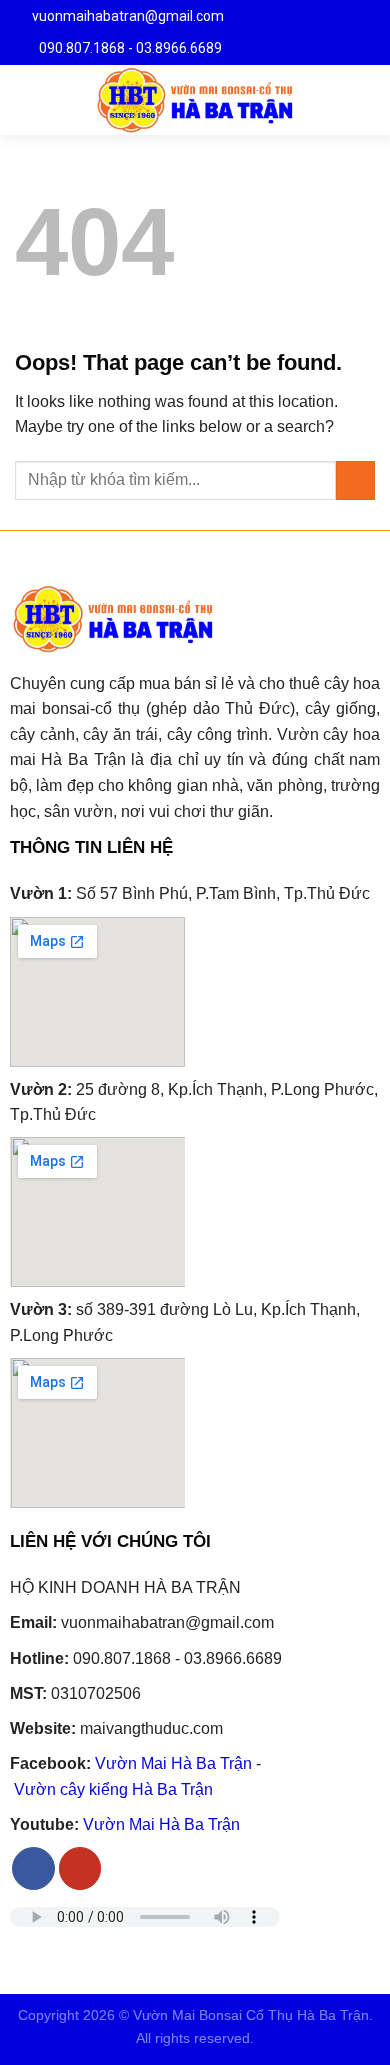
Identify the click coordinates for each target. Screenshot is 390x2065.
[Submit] (355, 480)
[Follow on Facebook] (33, 1868)
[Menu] (27, 99)
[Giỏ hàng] (365, 100)
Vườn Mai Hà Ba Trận (173, 1763)
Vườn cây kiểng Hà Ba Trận (113, 1789)
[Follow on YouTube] (80, 1868)
